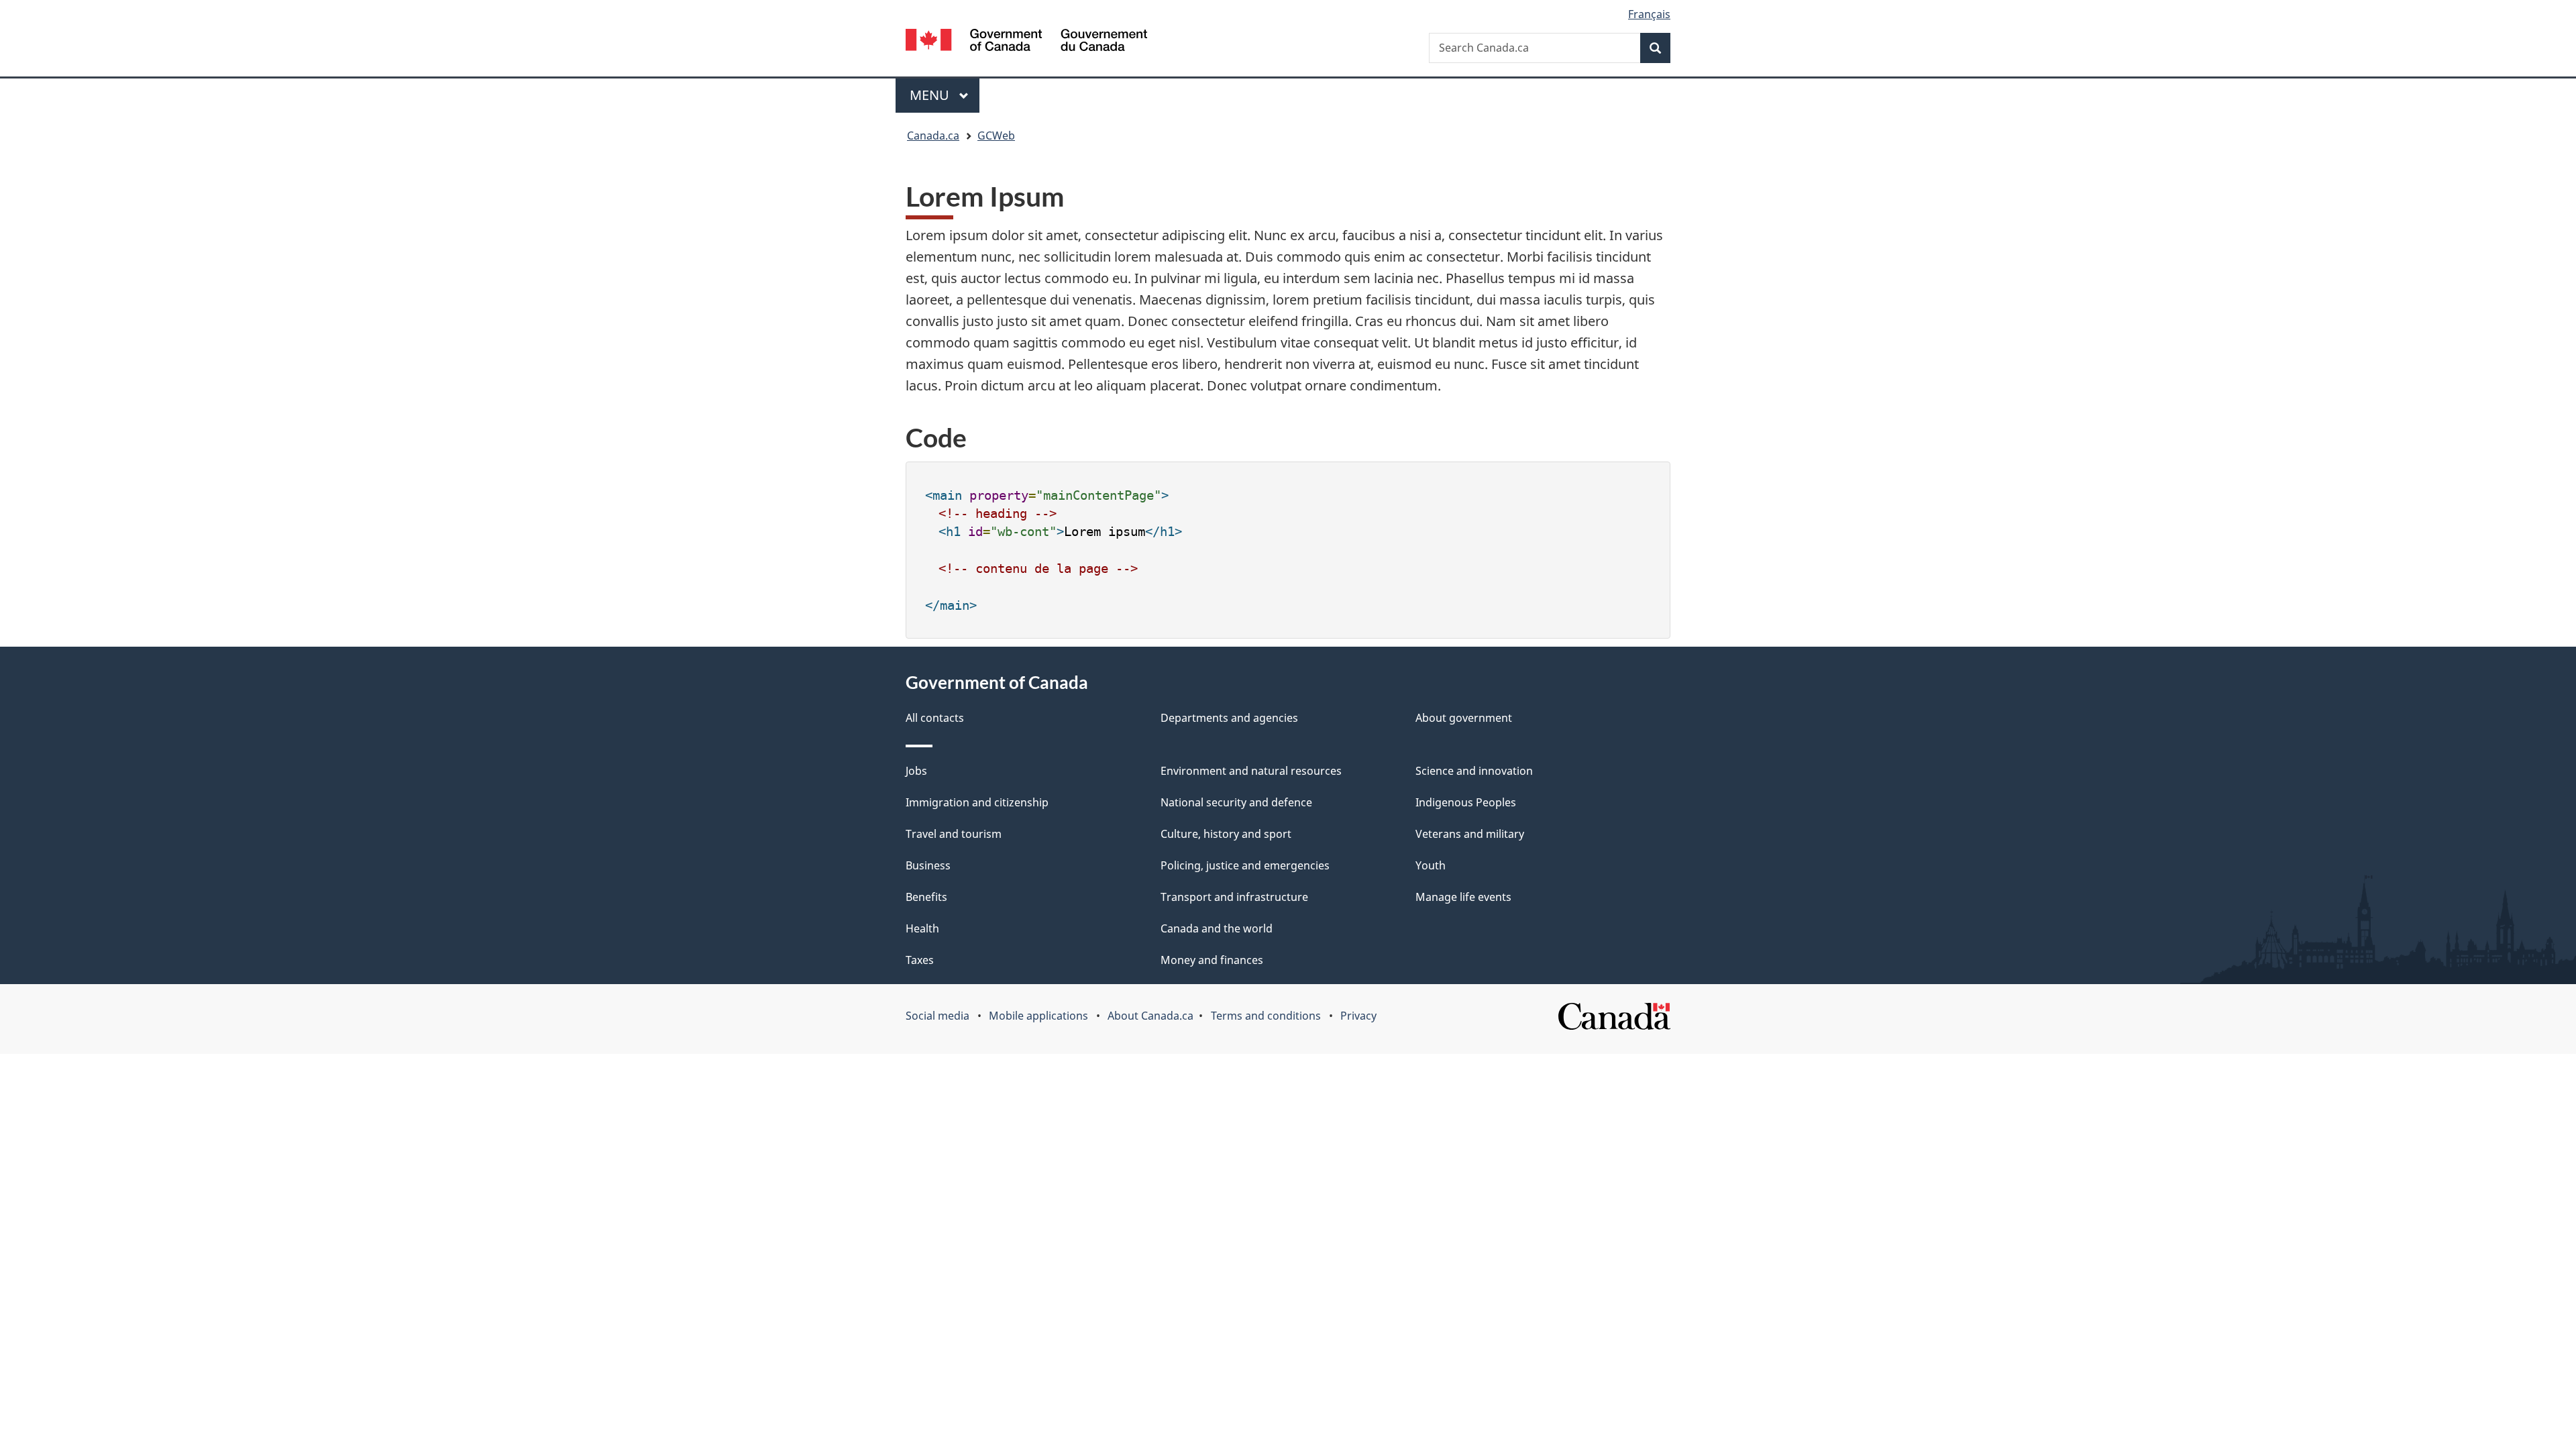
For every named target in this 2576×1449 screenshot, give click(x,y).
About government (1464, 718)
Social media (937, 1016)
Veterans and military (1470, 834)
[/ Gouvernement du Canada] (1026, 42)
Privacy (1358, 1016)
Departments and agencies (1229, 718)
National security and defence (1236, 802)
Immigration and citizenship (977, 802)
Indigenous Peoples (1466, 802)
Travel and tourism (954, 834)
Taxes (920, 960)
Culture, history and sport (1226, 834)
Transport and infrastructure (1234, 897)
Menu (931, 95)
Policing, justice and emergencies (1245, 865)
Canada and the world (1217, 928)
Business (928, 865)
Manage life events (1463, 897)
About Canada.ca (1150, 1016)
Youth (1431, 865)
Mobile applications (1038, 1016)
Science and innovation (1474, 771)
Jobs (916, 771)
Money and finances (1212, 960)
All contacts (935, 718)
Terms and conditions (1266, 1016)
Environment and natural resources (1251, 771)
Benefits (926, 897)
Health (922, 928)
